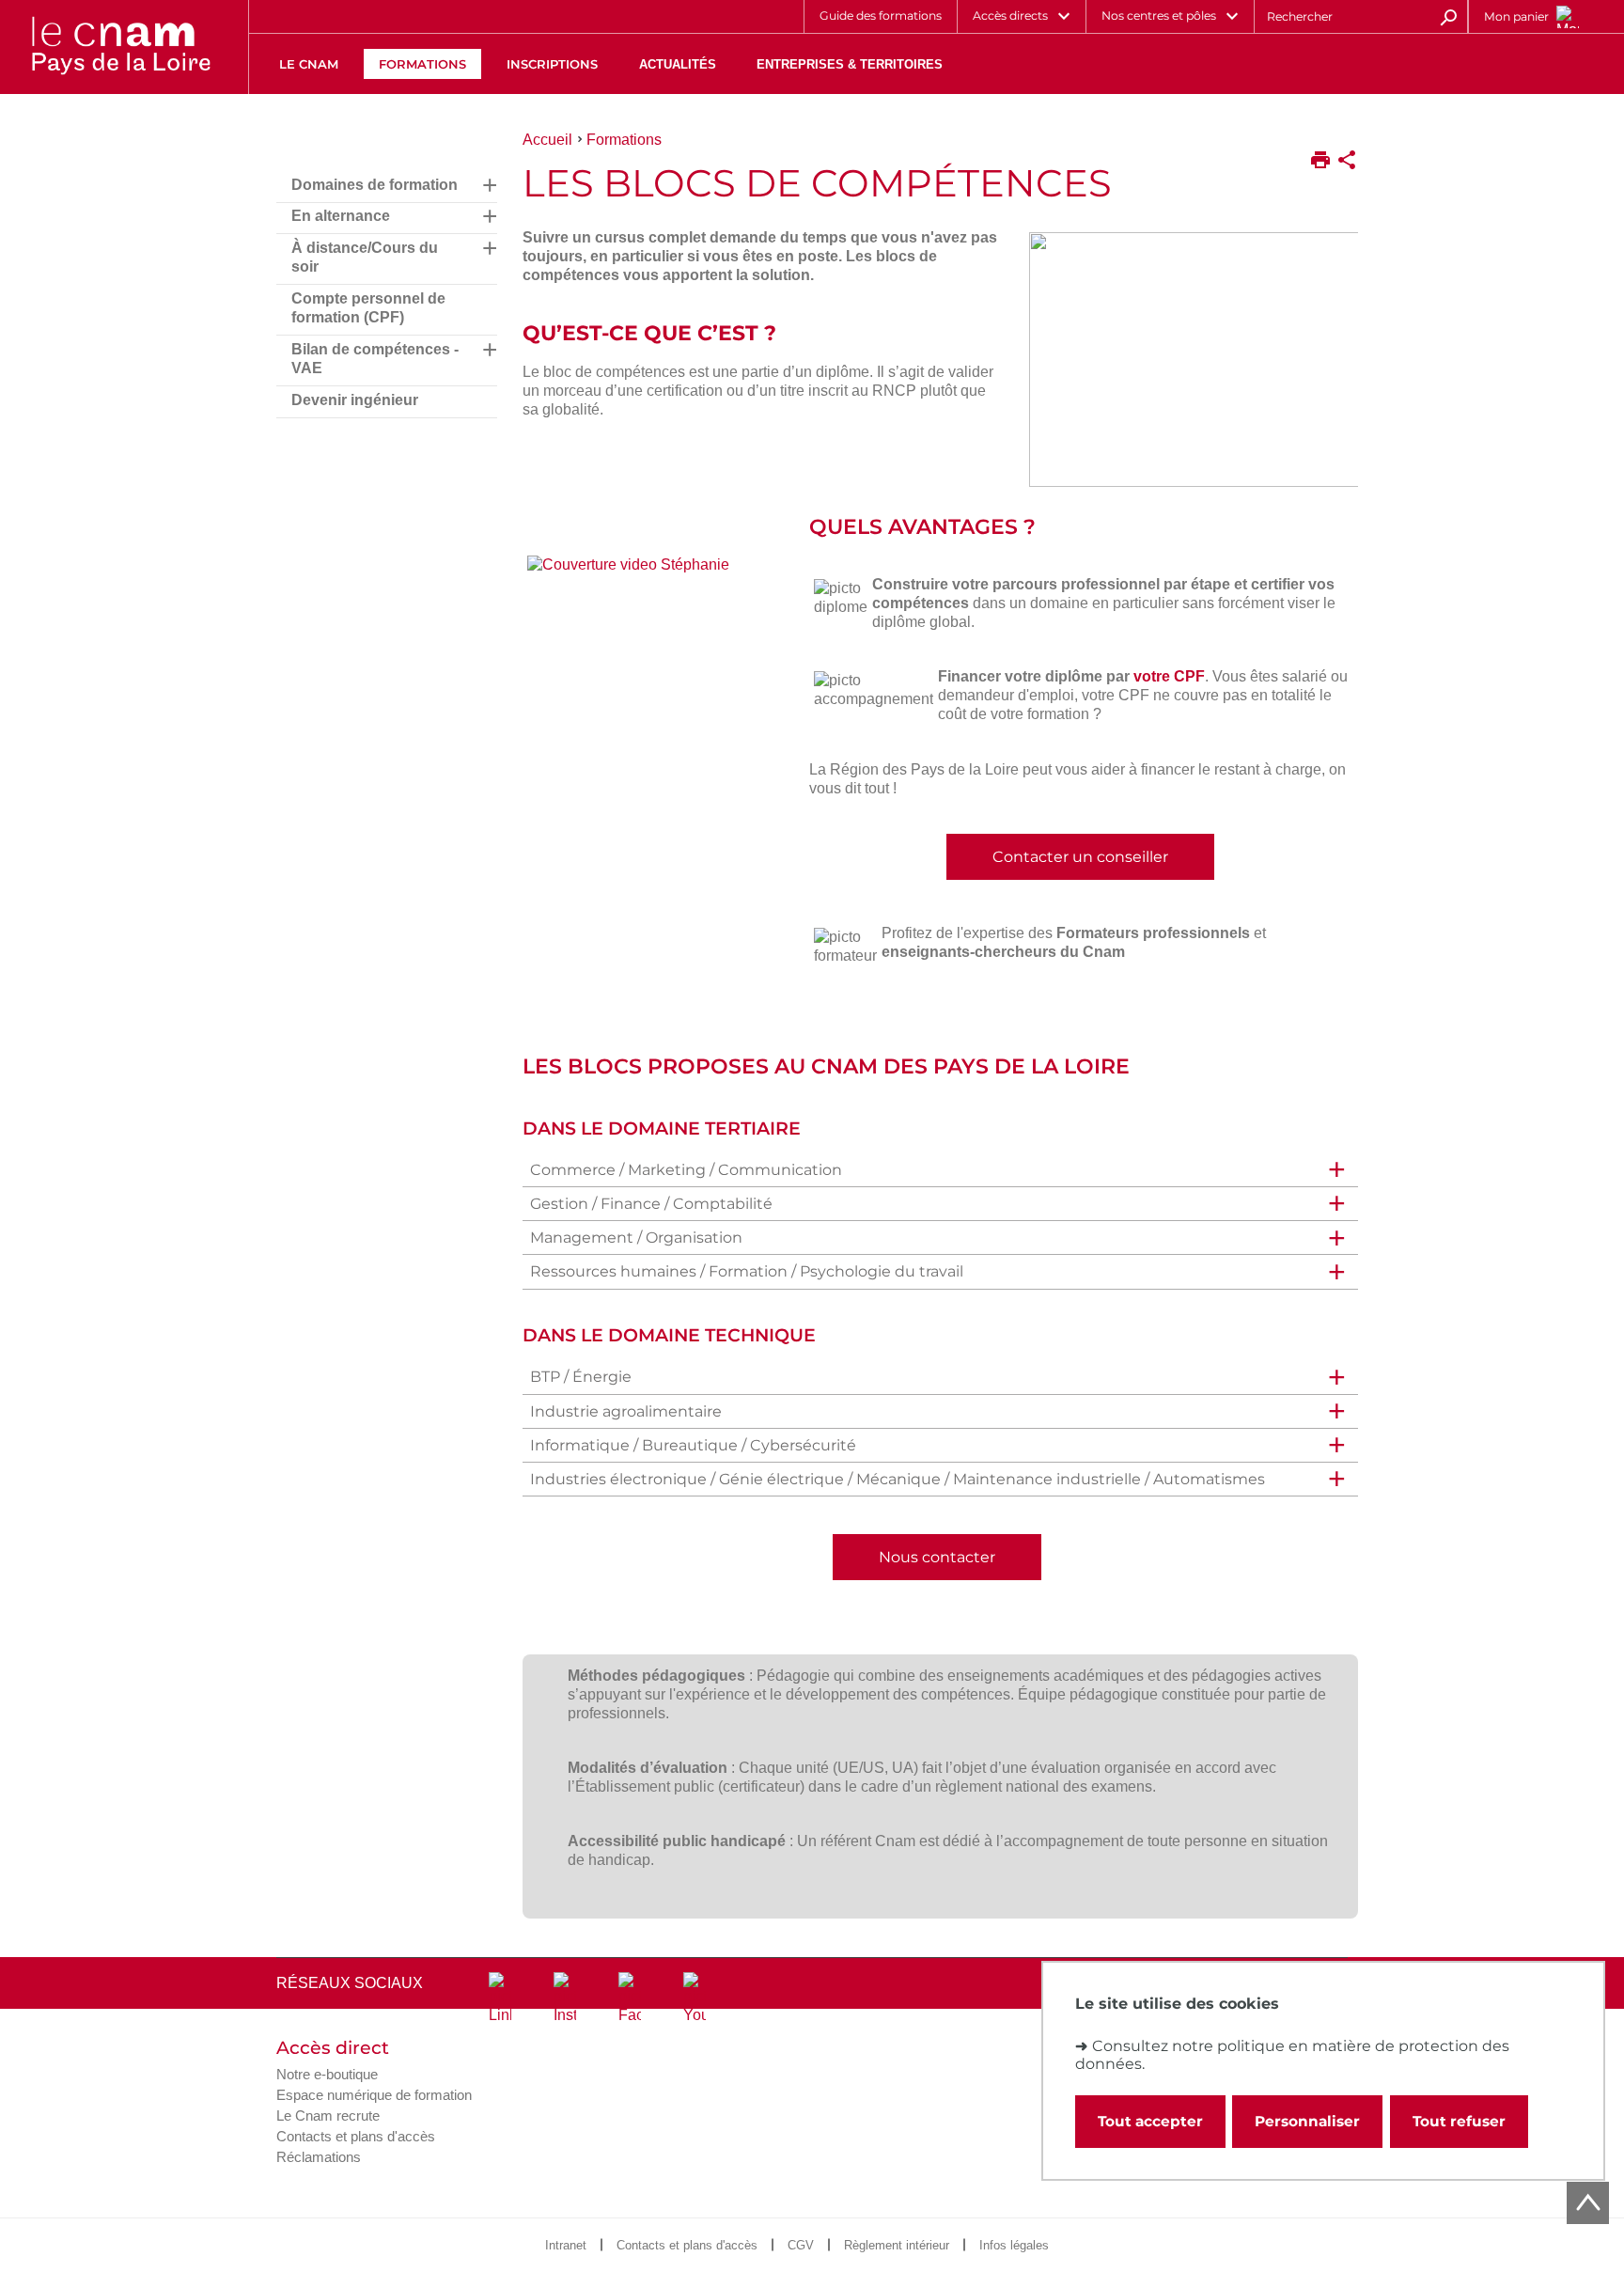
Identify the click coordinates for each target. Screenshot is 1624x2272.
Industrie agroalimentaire (626, 1411)
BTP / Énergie (581, 1377)
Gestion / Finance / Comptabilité (651, 1204)
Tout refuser (1459, 2121)
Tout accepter (1150, 2121)
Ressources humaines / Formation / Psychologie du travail (747, 1271)
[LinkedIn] (500, 1998)
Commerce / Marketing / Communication (686, 1170)
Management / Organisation (636, 1238)
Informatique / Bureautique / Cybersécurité (693, 1445)
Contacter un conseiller (1080, 857)
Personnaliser (1307, 2121)
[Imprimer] (1320, 162)
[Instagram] (565, 1998)
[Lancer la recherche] (1448, 16)
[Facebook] (630, 1998)
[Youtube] (695, 1998)
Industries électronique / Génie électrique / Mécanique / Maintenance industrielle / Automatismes (898, 1479)
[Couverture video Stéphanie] (654, 570)
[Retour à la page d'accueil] (120, 47)
